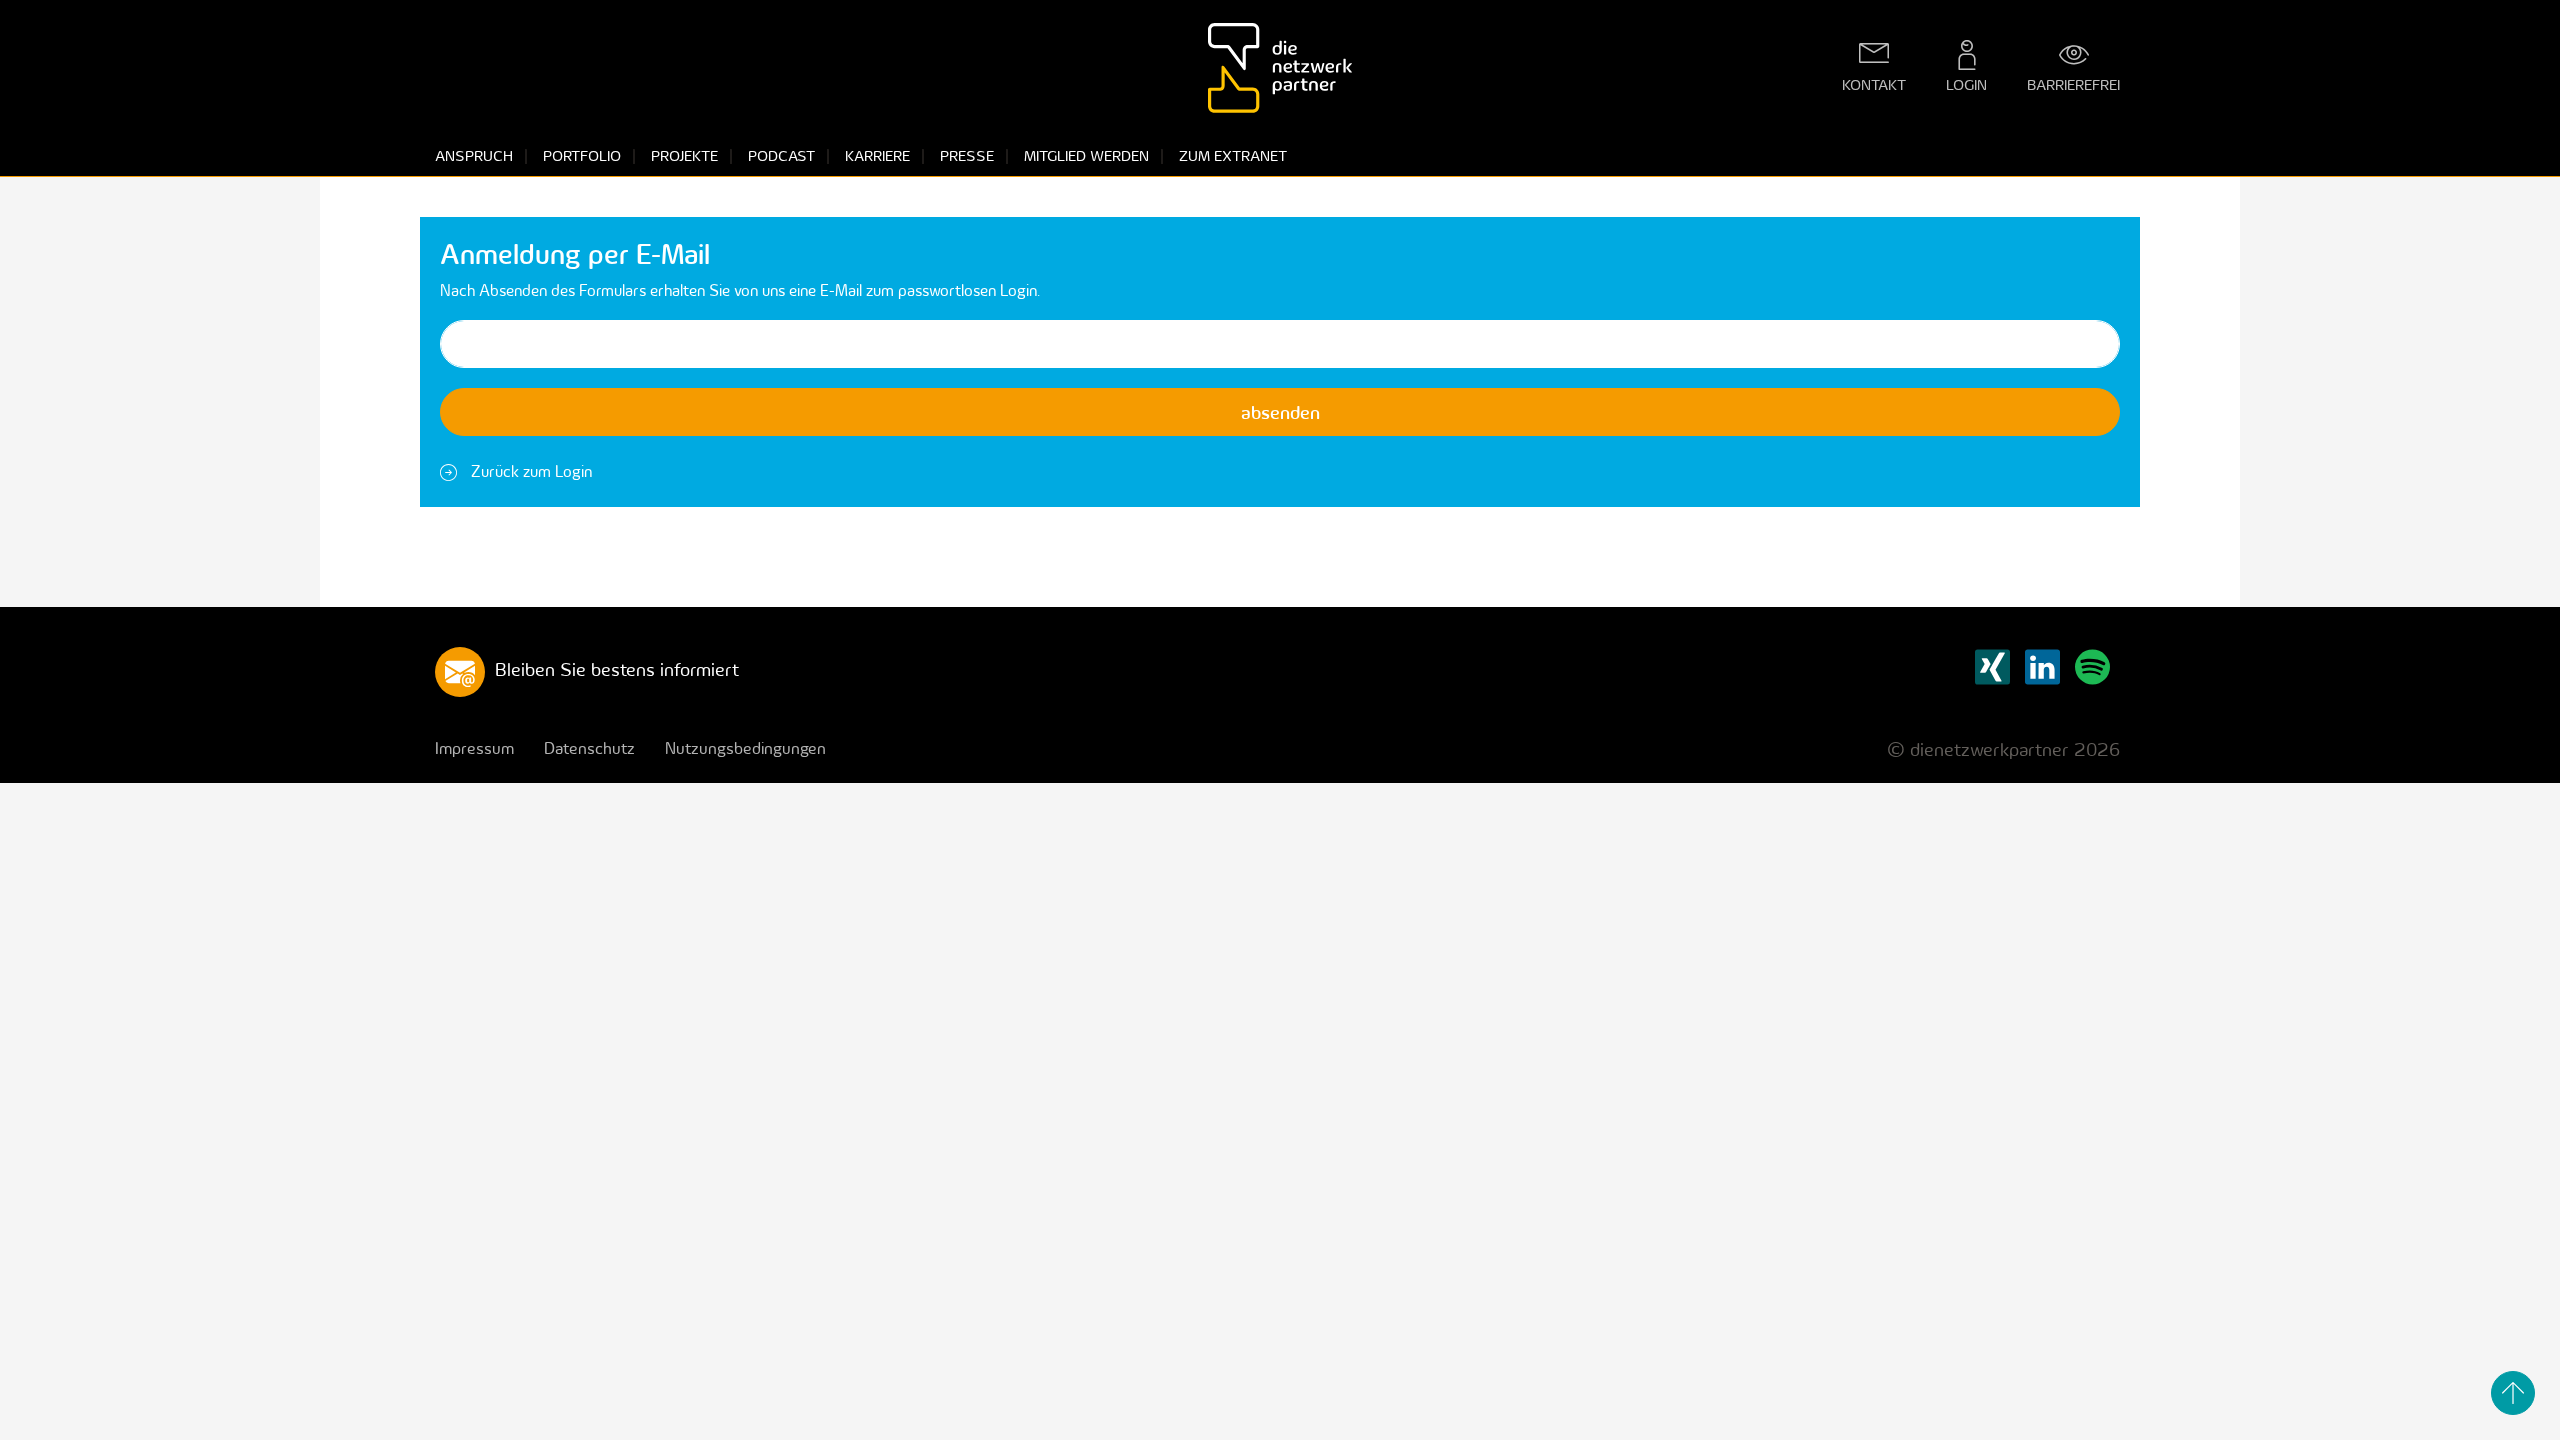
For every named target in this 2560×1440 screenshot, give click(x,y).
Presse (967, 155)
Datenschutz (589, 748)
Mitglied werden (1086, 155)
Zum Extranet (1233, 155)
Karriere (877, 155)
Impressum (474, 748)
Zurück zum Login (531, 471)
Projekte (684, 155)
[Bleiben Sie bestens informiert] (460, 670)
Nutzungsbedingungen (745, 748)
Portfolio (582, 155)
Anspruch (474, 155)
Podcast (781, 155)
